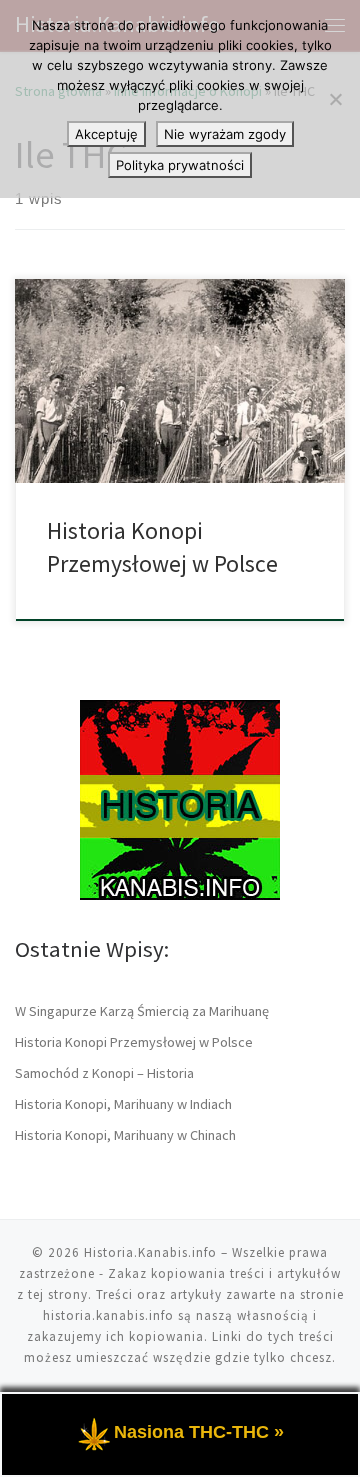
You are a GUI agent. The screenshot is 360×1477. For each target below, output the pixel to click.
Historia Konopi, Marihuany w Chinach (125, 1135)
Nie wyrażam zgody (225, 134)
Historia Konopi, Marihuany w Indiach (123, 1104)
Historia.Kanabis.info (150, 1252)
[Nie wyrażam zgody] (335, 99)
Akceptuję (106, 134)
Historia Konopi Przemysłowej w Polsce (134, 1042)
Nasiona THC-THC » (199, 1432)
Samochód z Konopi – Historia (104, 1073)
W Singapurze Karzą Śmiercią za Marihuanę (142, 1011)
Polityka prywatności (180, 165)
